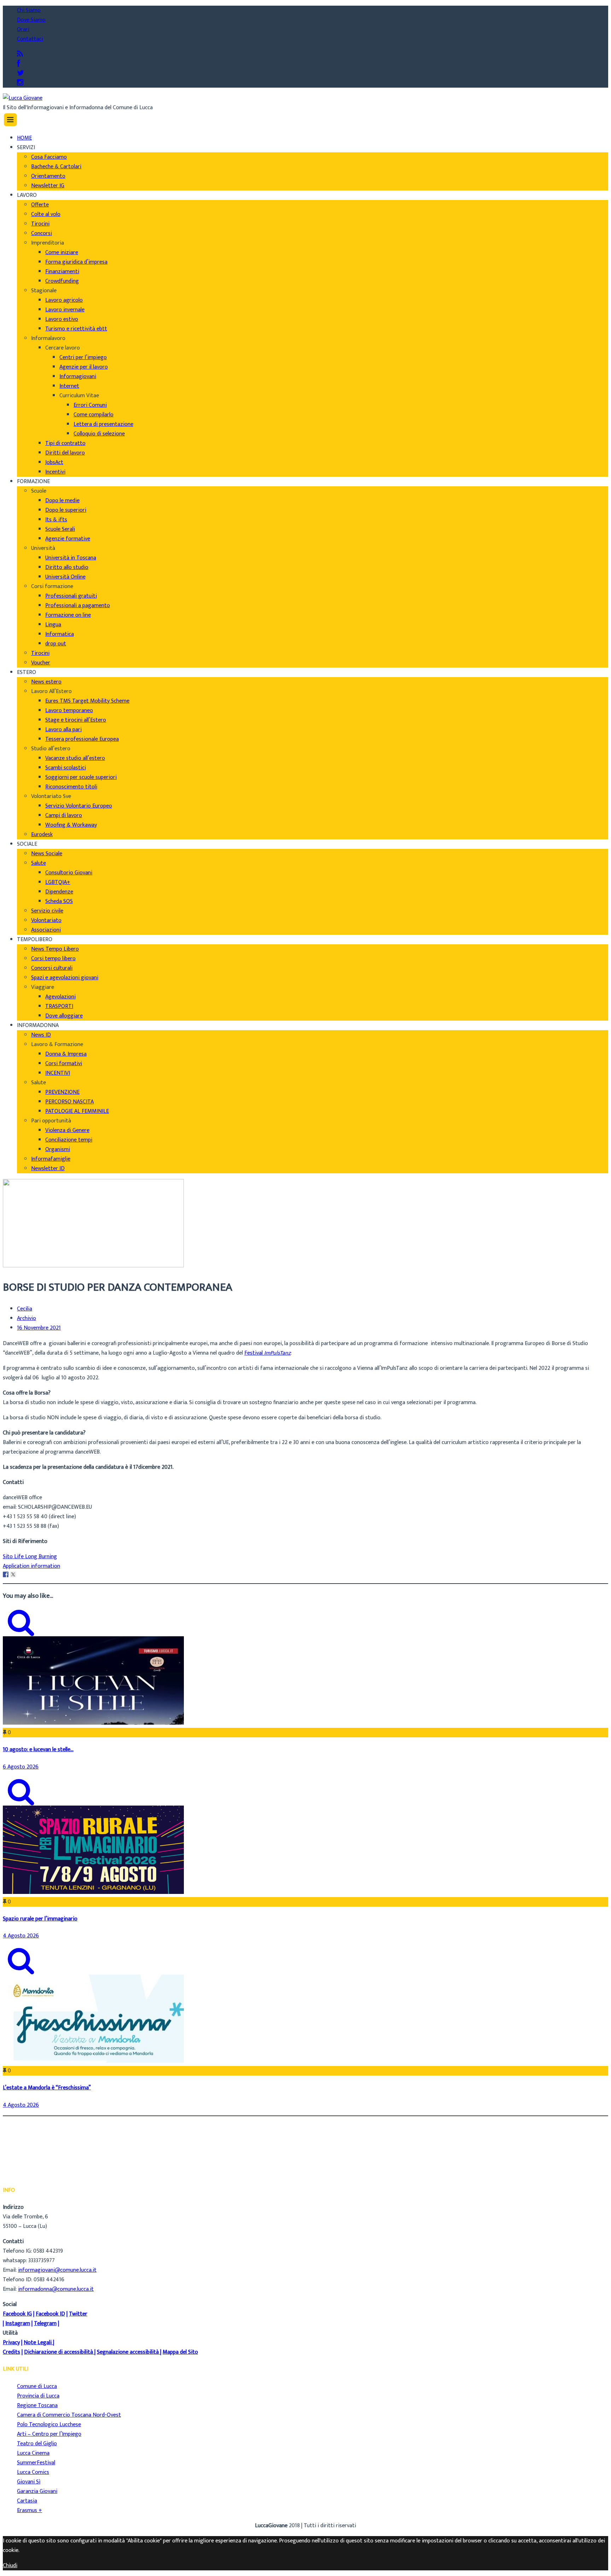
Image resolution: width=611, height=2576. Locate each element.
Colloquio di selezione (99, 434)
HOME (24, 138)
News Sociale (47, 854)
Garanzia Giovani (37, 2491)
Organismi (58, 1149)
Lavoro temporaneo (69, 711)
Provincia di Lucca (38, 2396)
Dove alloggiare (64, 1016)
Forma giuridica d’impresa (76, 262)
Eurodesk (42, 835)
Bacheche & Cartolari (56, 167)
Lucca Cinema (33, 2453)
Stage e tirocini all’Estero (76, 720)
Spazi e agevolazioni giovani (65, 978)
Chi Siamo (29, 10)
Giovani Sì (29, 2482)
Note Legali (38, 2343)
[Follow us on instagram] (20, 83)
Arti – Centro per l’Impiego (49, 2434)
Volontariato (46, 920)
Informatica (60, 634)
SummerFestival (36, 2463)
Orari (23, 30)
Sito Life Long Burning (30, 1557)
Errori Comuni (90, 405)
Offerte (40, 205)
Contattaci (30, 39)
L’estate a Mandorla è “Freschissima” (47, 2088)
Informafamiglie (51, 1159)
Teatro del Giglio (37, 2444)
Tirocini (40, 224)
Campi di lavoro (64, 815)
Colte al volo (46, 214)
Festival (267, 1353)
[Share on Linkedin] (21, 1574)
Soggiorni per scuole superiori (81, 777)
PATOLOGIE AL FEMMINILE (77, 1111)
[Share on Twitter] (13, 1574)
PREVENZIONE (62, 1092)
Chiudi (10, 2566)
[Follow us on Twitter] (21, 73)
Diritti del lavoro (65, 453)
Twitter (78, 2314)
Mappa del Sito (180, 2352)
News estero (46, 682)
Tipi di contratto (65, 443)
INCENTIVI (58, 1073)
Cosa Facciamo (49, 157)
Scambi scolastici (66, 768)
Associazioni (46, 930)
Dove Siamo (31, 20)
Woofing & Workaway (71, 825)
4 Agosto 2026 (21, 1936)
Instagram (18, 2323)
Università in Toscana (71, 558)
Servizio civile (47, 911)
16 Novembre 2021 (39, 1328)
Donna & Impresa (66, 1054)
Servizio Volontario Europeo (79, 806)
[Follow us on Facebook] (19, 64)
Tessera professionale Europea (82, 739)
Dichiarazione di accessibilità (59, 2352)
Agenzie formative (68, 539)
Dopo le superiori (66, 510)
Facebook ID (50, 2314)
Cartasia (27, 2501)
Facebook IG (17, 2314)
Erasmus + (30, 2510)
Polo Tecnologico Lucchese (49, 2425)
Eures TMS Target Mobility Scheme (87, 701)
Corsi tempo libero (53, 959)
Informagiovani (78, 377)
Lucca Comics (33, 2472)
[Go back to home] (23, 98)
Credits (11, 2352)
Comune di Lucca (37, 2386)
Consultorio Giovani (69, 873)
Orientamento (48, 176)
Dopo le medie (62, 501)
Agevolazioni (60, 997)
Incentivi (55, 472)
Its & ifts (56, 520)
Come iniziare (62, 253)
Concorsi (42, 233)
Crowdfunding (62, 281)
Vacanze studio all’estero (75, 758)
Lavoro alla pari (63, 730)
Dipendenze (59, 892)
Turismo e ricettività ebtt (76, 329)
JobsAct (54, 462)
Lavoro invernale (65, 310)
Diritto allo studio (67, 567)
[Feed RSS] (20, 54)
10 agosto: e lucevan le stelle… (38, 1750)
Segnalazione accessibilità (128, 2352)
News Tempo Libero (55, 949)
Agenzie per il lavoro (84, 367)
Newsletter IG (48, 186)
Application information (31, 1566)
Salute (39, 863)
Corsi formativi (64, 1064)
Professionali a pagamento (78, 606)
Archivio (27, 1319)
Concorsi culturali (52, 968)
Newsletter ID (48, 1169)
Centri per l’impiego (83, 357)
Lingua (53, 625)
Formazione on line (68, 615)
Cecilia (25, 1309)
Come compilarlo (94, 415)
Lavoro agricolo (64, 300)
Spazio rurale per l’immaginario (40, 1919)
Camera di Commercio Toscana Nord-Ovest (69, 2415)
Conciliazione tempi (69, 1140)
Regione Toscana (37, 2405)
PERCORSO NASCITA (69, 1102)
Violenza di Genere (67, 1130)
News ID (41, 1035)
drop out (56, 644)
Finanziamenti (62, 272)
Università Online (65, 577)
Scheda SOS (59, 901)
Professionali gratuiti (71, 596)
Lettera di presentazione (103, 424)
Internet (69, 386)
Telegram (45, 2323)
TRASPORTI (59, 1006)
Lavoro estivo (62, 319)
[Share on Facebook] (6, 1574)
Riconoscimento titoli (71, 787)
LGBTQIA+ (58, 882)
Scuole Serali (60, 529)
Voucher (41, 663)
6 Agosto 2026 (21, 1767)
